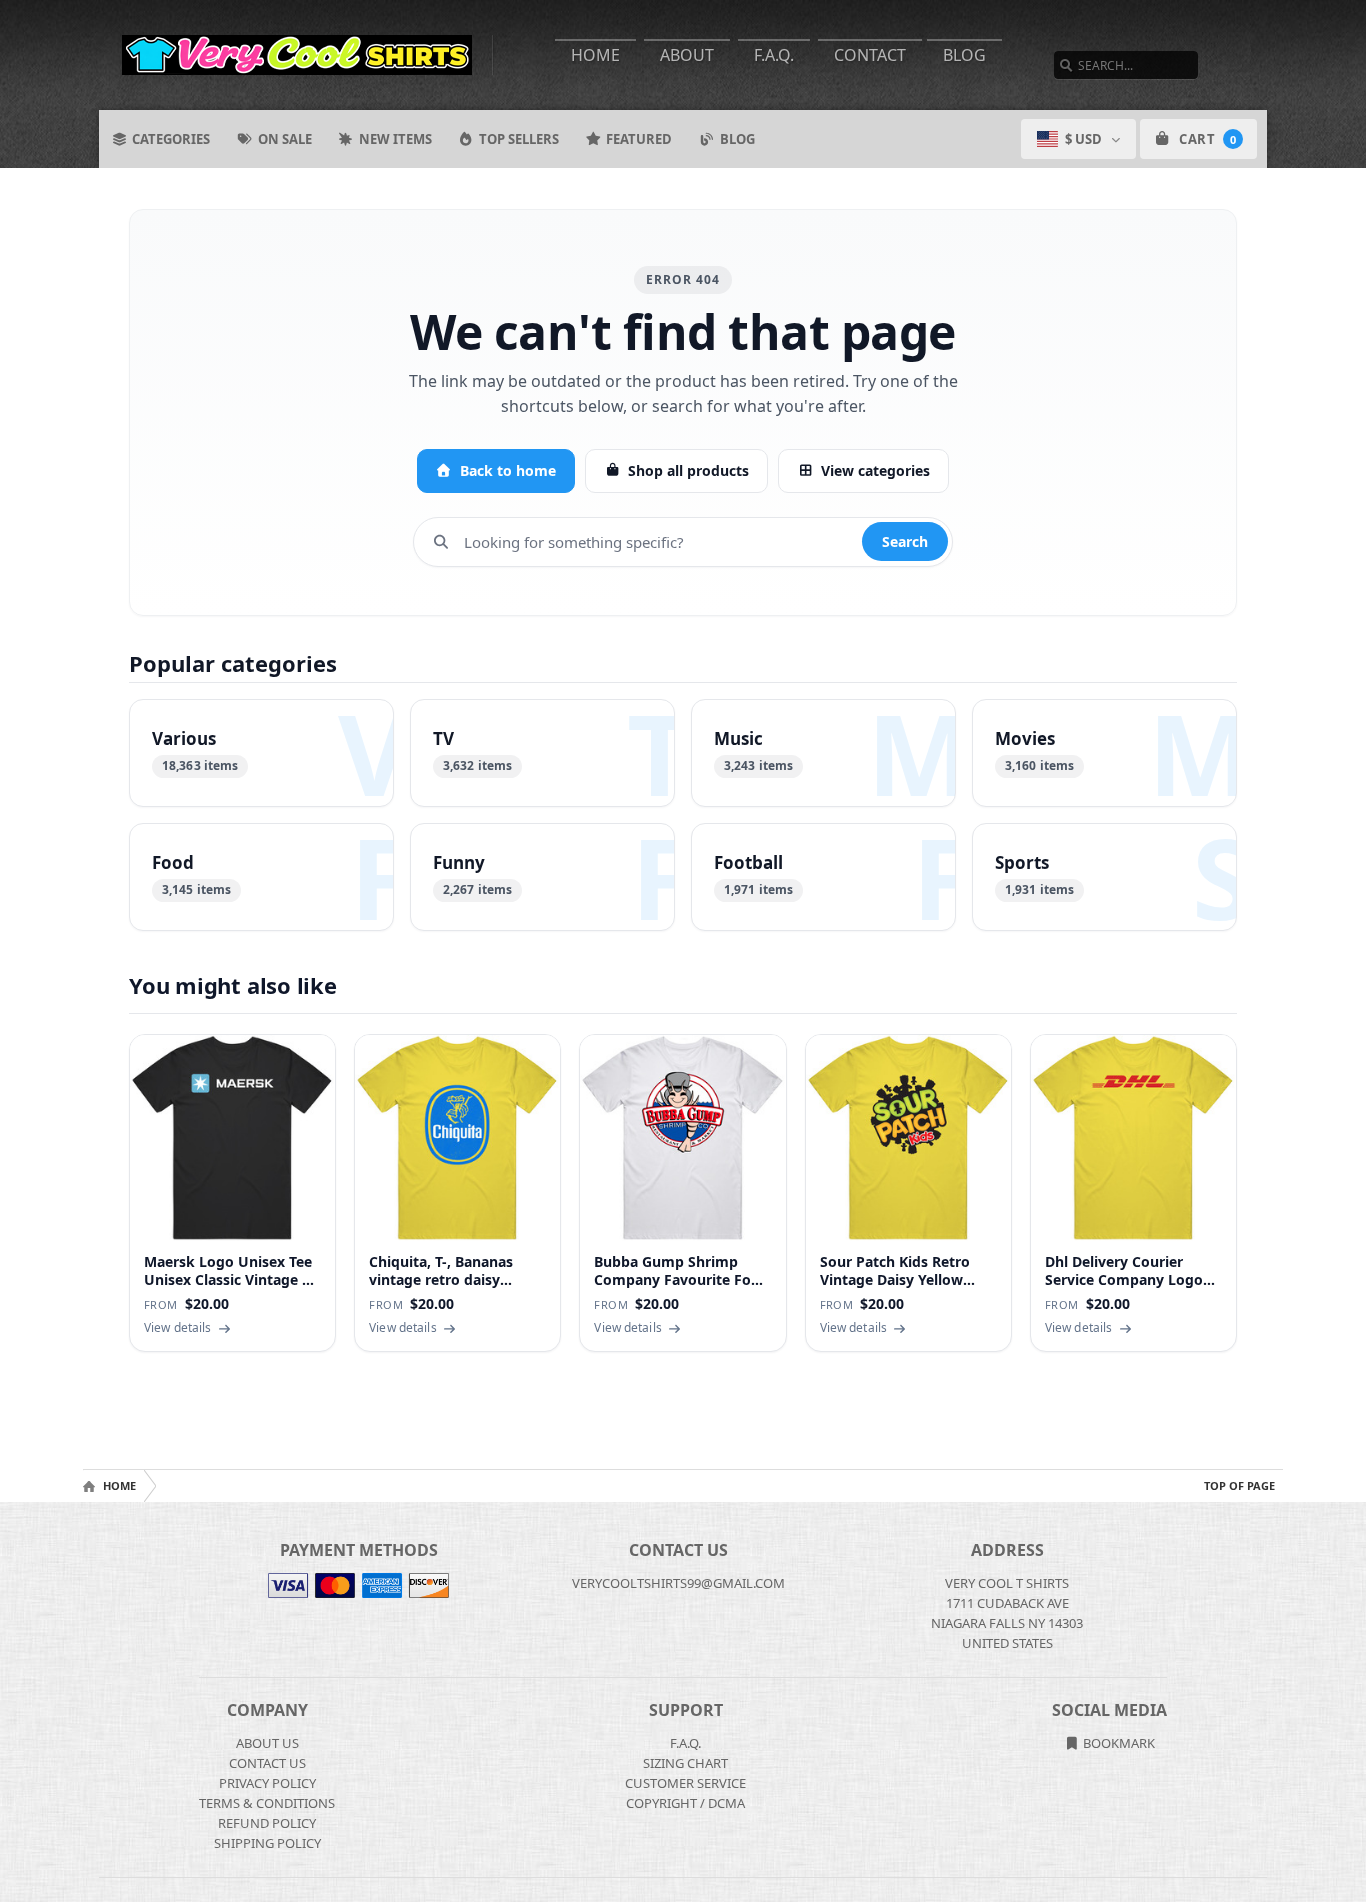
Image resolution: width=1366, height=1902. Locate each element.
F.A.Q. (774, 55)
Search (905, 541)
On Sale (285, 139)
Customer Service (685, 1783)
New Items (395, 139)
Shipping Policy (267, 1843)
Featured (639, 139)
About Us (267, 1743)
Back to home (508, 470)
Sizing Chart (685, 1763)
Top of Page (1239, 1485)
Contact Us (267, 1763)
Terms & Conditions (267, 1803)
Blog (964, 55)
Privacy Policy (267, 1783)
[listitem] (261, 753)
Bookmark (1117, 1743)
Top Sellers (519, 139)
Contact (870, 55)
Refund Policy (267, 1823)
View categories (875, 470)
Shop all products (688, 470)
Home (595, 55)
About (687, 55)
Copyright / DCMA (685, 1803)
